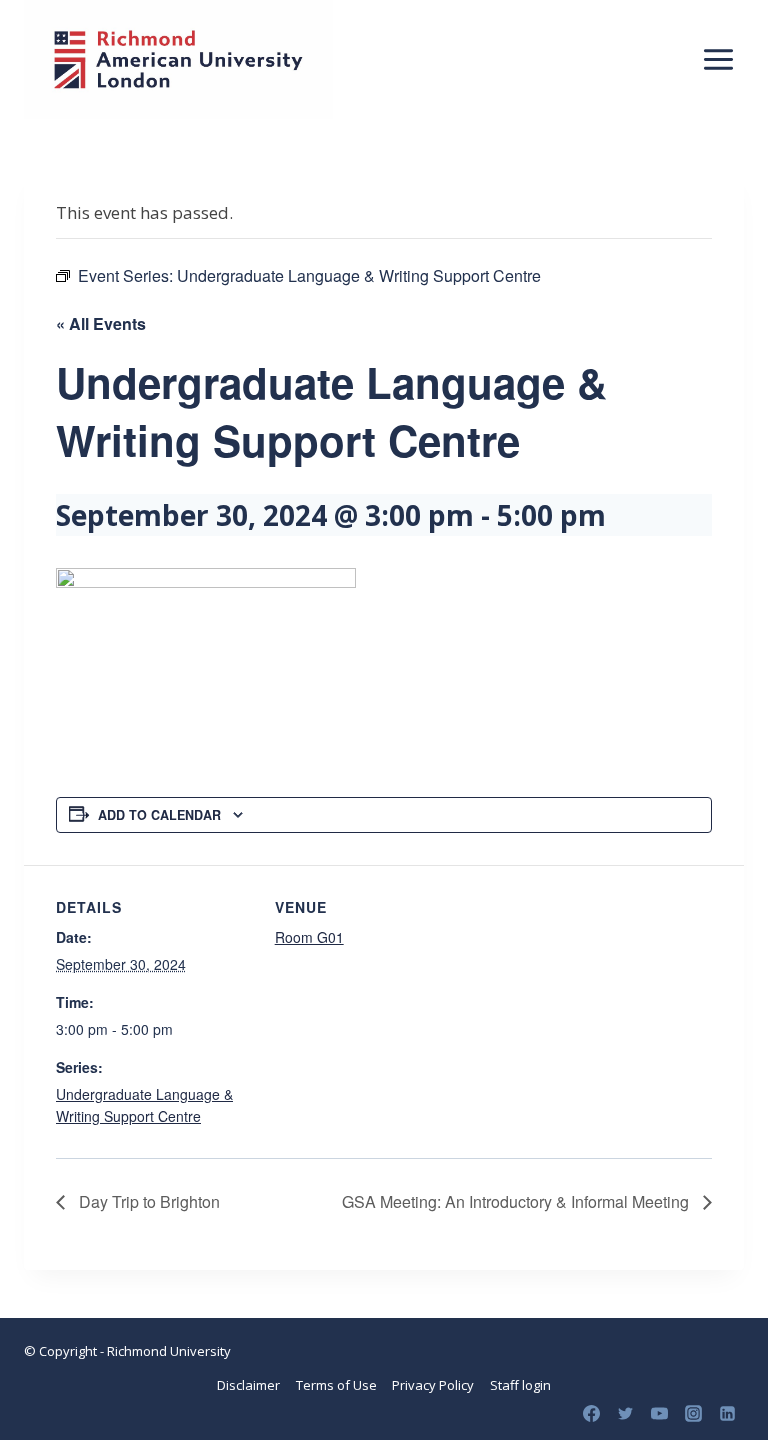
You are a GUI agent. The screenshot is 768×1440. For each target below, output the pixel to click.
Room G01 (309, 937)
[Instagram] (693, 1413)
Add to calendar (159, 815)
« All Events (101, 323)
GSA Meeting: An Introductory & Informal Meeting (517, 1201)
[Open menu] (718, 59)
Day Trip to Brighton (147, 1201)
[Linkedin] (727, 1413)
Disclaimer (248, 1385)
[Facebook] (591, 1413)
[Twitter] (625, 1413)
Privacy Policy (433, 1385)
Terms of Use (336, 1385)
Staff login (520, 1385)
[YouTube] (659, 1413)
